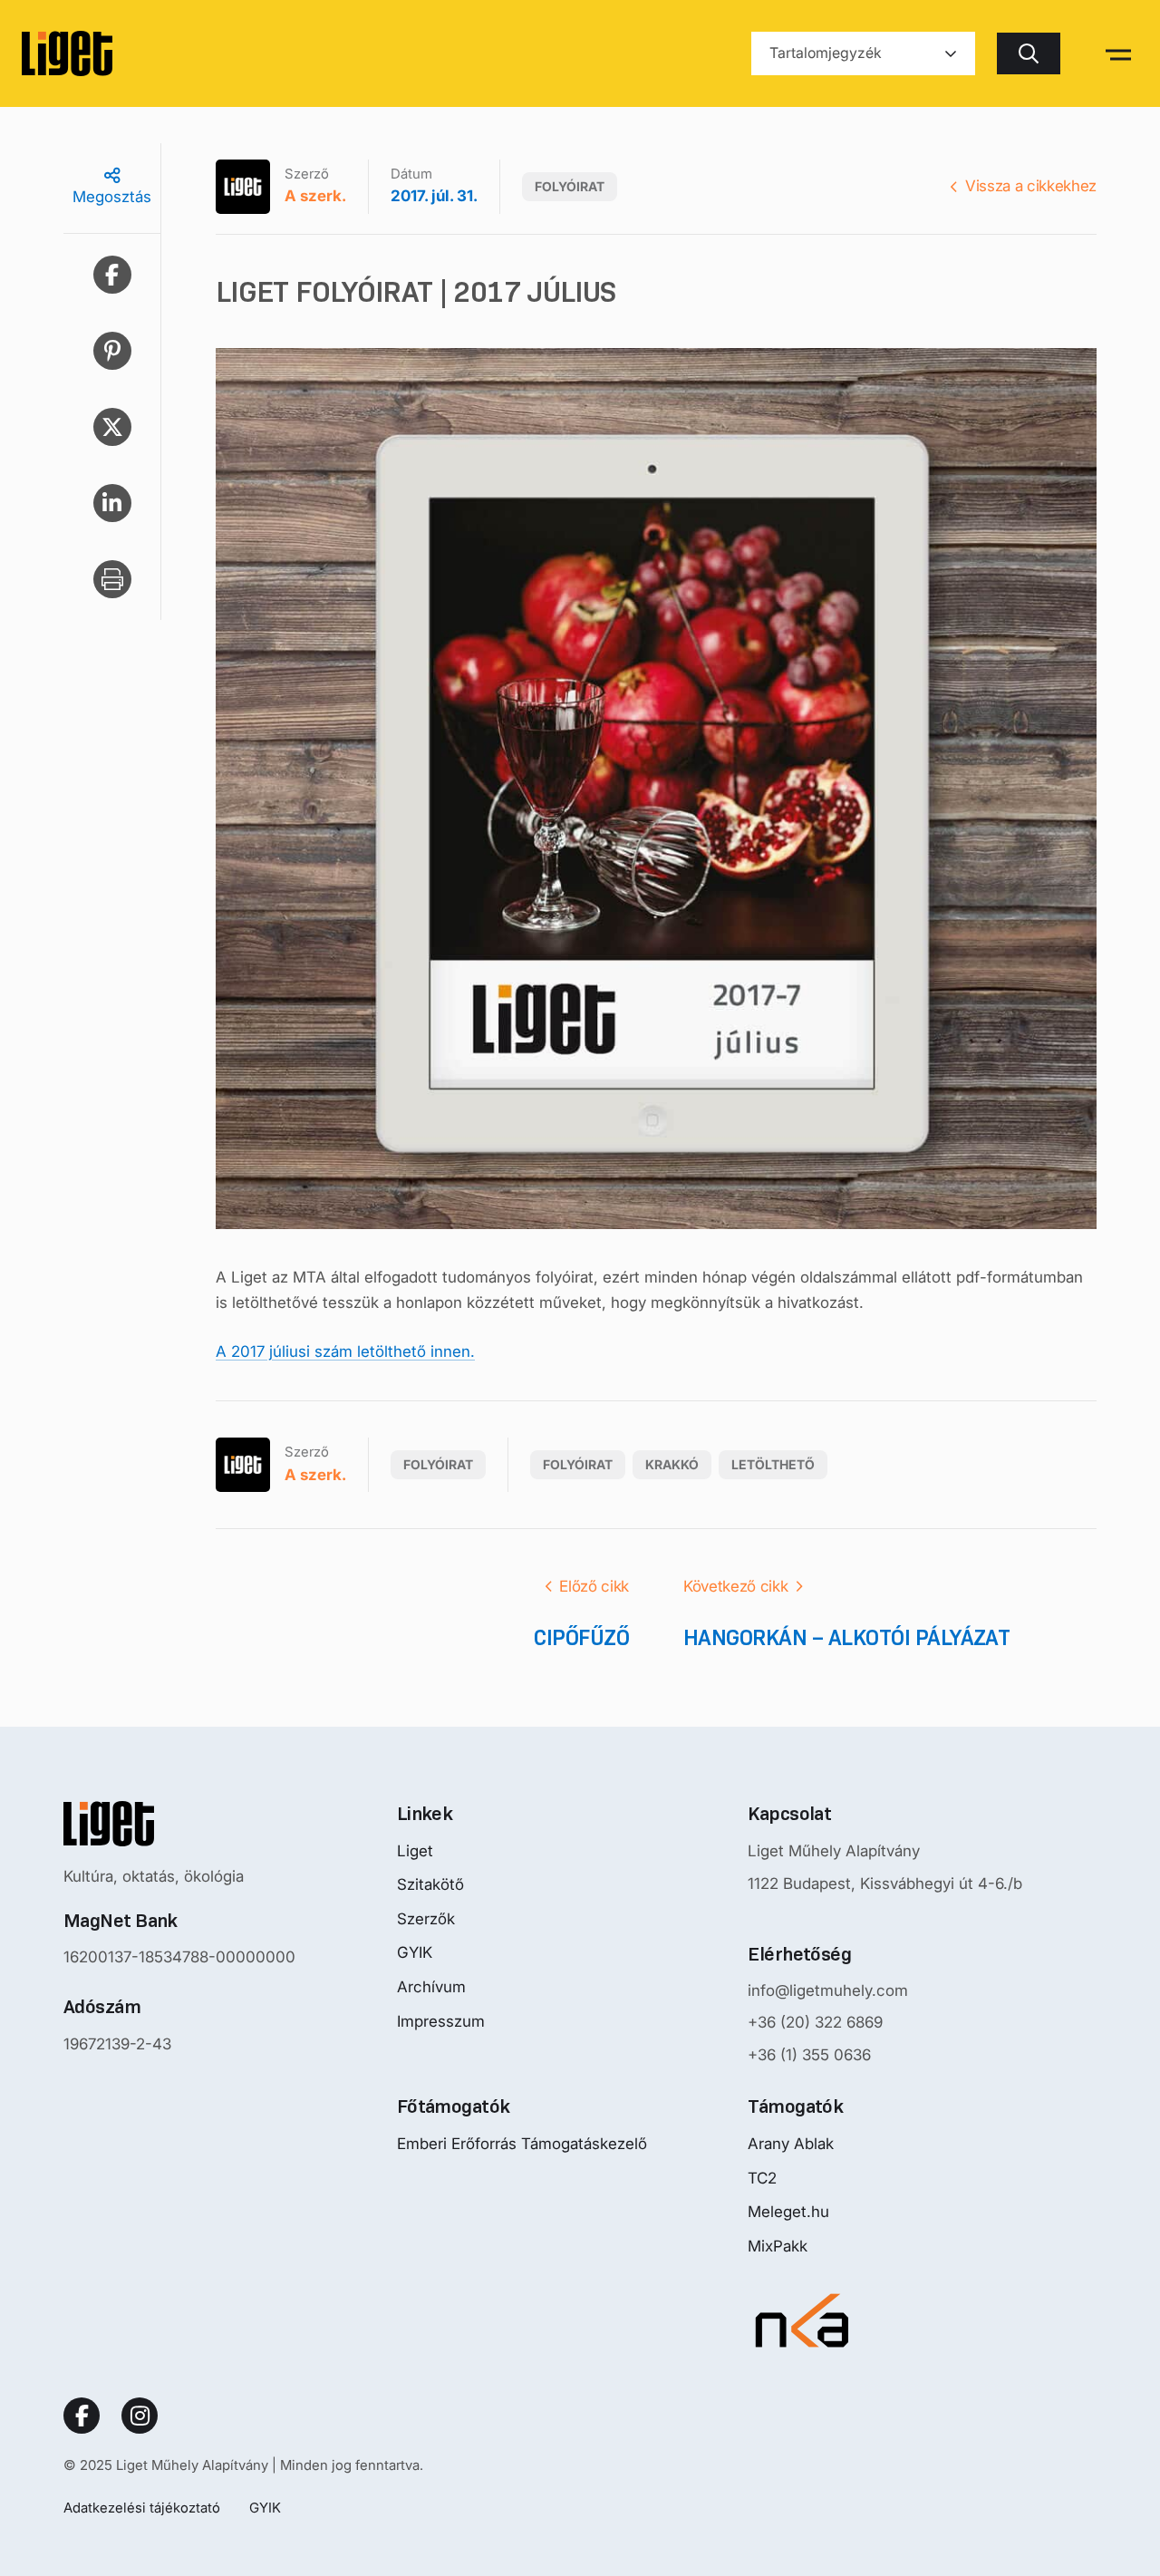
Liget (415, 1851)
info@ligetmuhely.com (828, 1990)
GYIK (415, 1952)
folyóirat (578, 1464)
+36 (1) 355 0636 (809, 2055)
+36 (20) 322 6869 (815, 2022)
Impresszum (441, 2021)
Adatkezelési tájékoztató (142, 2508)
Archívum (431, 1987)
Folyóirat (570, 186)
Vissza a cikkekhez (1031, 186)
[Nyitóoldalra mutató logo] (179, 1824)
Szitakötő (430, 1884)
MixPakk (778, 2246)
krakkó (672, 1464)
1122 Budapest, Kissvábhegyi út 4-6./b (885, 1884)
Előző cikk (594, 1586)
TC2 (762, 2178)
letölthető (773, 1464)
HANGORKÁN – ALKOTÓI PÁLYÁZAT (846, 1637)
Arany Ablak (791, 2144)
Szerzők (426, 1919)
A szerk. (315, 196)
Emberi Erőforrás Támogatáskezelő (522, 2144)
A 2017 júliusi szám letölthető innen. (345, 1351)
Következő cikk (735, 1586)
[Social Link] (82, 2416)
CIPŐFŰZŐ (581, 1637)
